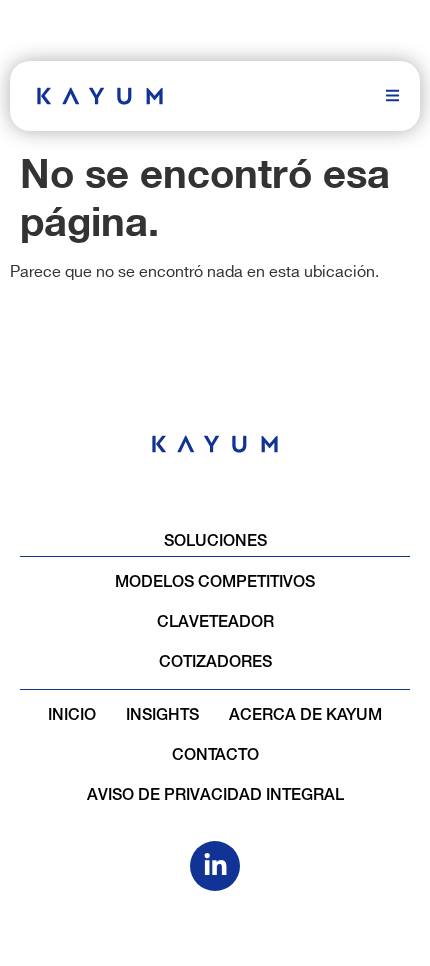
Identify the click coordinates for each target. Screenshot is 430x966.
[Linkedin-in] (215, 866)
